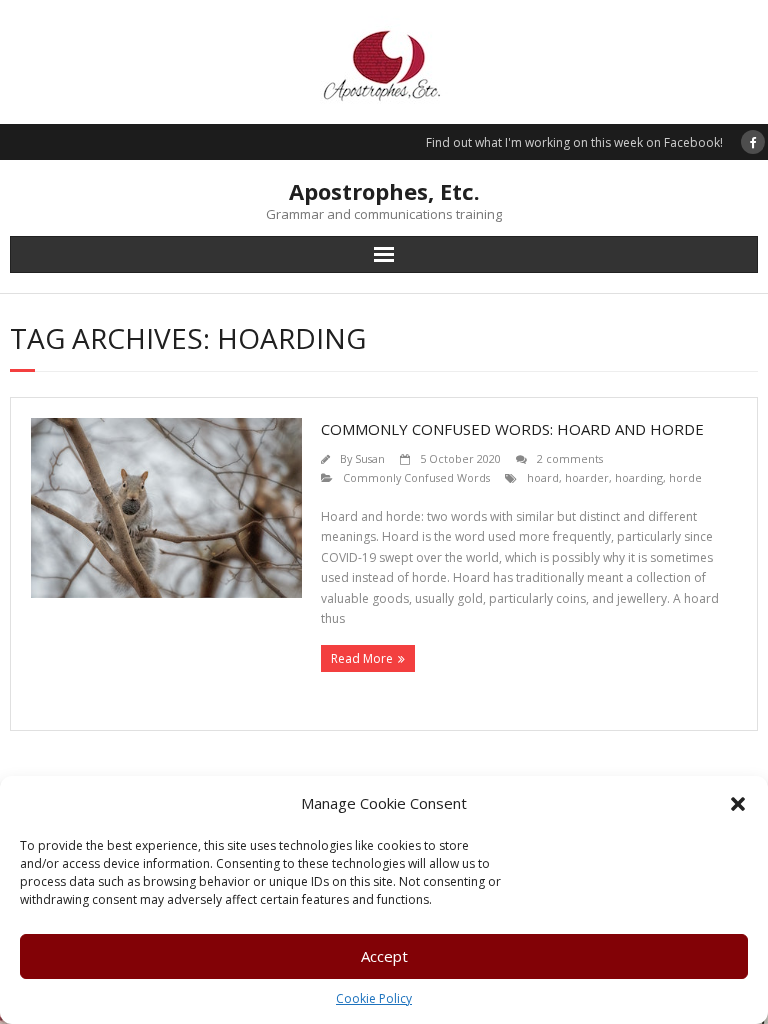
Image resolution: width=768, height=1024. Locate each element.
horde (685, 477)
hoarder (587, 477)
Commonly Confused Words (416, 477)
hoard (543, 477)
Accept (384, 956)
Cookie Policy (374, 998)
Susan (370, 458)
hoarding (639, 477)
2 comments (570, 458)
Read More (362, 658)
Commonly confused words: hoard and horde (512, 429)
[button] (738, 804)
